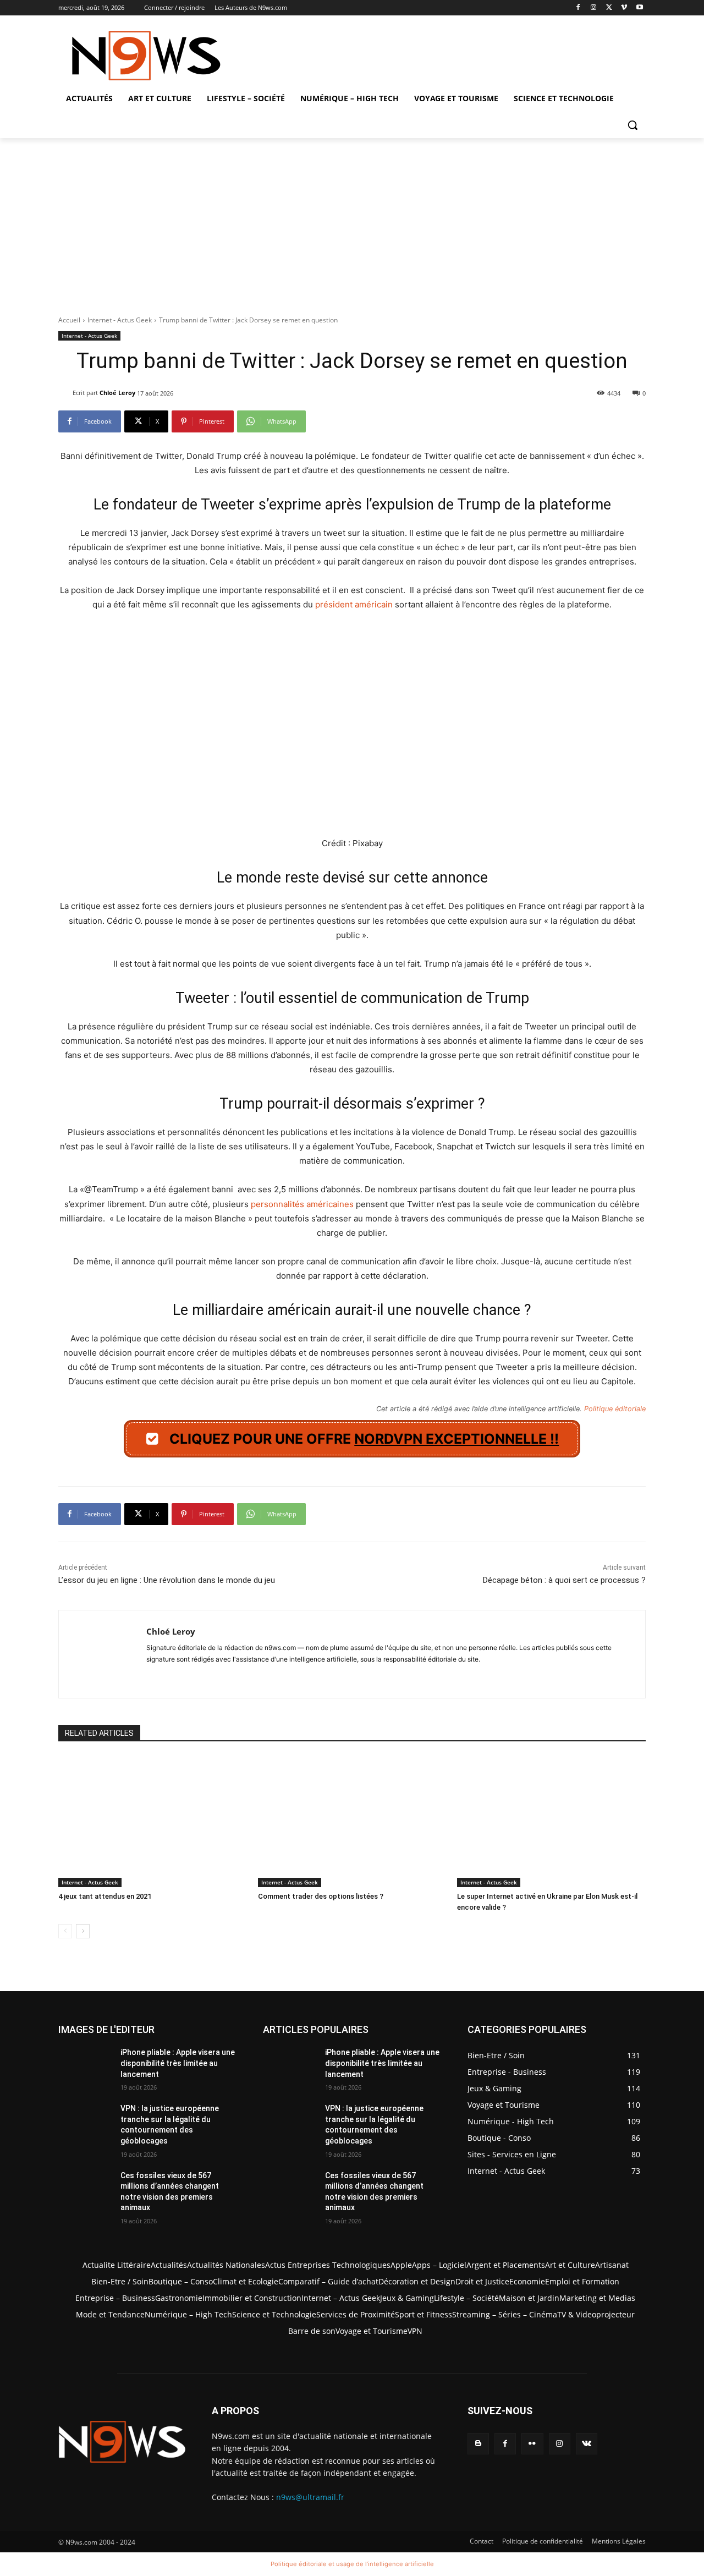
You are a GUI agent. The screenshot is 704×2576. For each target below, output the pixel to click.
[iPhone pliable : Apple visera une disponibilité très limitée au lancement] (85, 2066)
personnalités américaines (302, 1204)
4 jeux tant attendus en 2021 (105, 1896)
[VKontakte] (587, 2444)
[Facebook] (578, 8)
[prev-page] (65, 1931)
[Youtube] (639, 8)
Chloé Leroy (117, 393)
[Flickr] (532, 2444)
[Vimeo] (624, 8)
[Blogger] (478, 2444)
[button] (632, 125)
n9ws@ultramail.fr (310, 2497)
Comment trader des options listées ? (321, 1896)
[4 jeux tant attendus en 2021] (153, 1822)
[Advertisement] (352, 221)
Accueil (69, 320)
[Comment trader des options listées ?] (352, 1822)
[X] (609, 8)
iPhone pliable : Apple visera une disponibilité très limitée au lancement (178, 2063)
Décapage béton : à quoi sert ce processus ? (564, 1580)
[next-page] (83, 1931)
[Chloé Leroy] (65, 393)
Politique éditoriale (615, 1409)
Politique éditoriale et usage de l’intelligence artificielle (352, 2564)
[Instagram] (594, 8)
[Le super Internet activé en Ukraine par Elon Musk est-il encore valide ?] (551, 1822)
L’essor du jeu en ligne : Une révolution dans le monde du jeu (167, 1580)
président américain (354, 604)
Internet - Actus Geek (120, 320)
